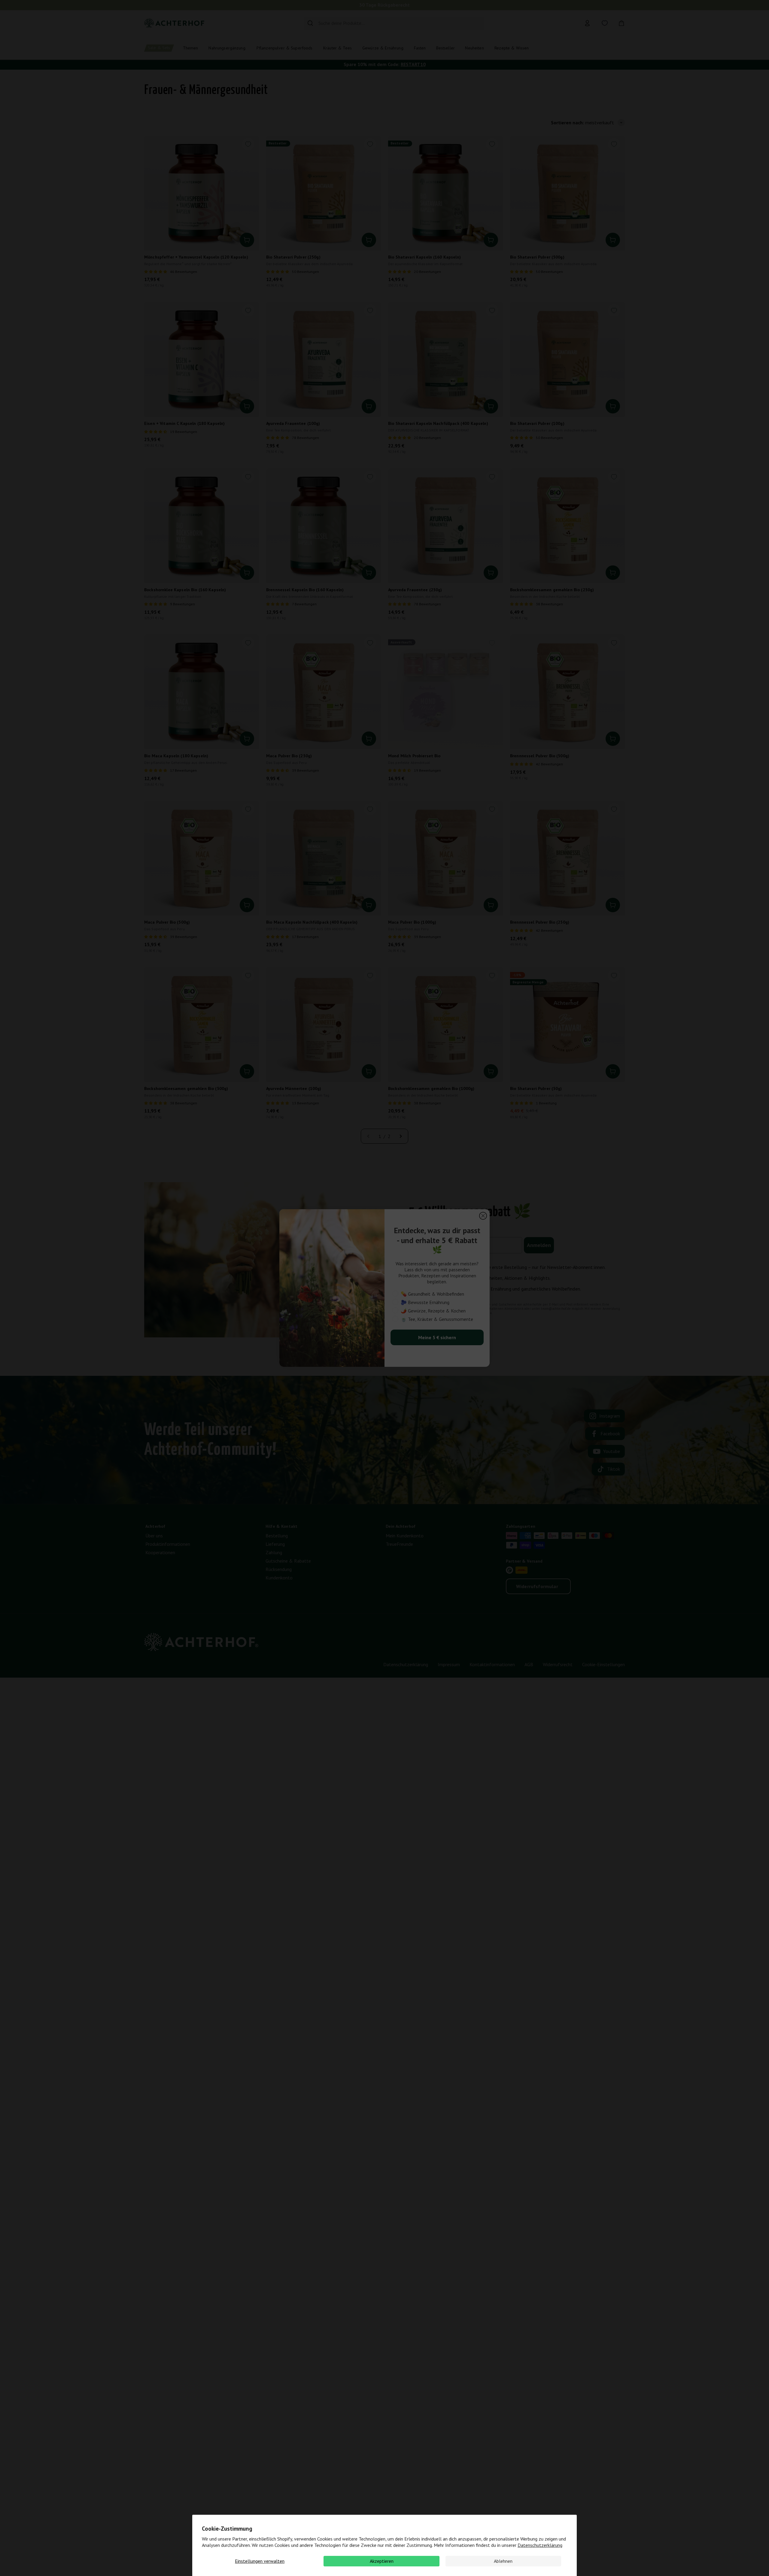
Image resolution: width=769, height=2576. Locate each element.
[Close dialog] (483, 1216)
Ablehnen (503, 2561)
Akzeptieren (382, 2561)
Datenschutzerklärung (540, 2545)
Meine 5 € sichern (437, 1337)
